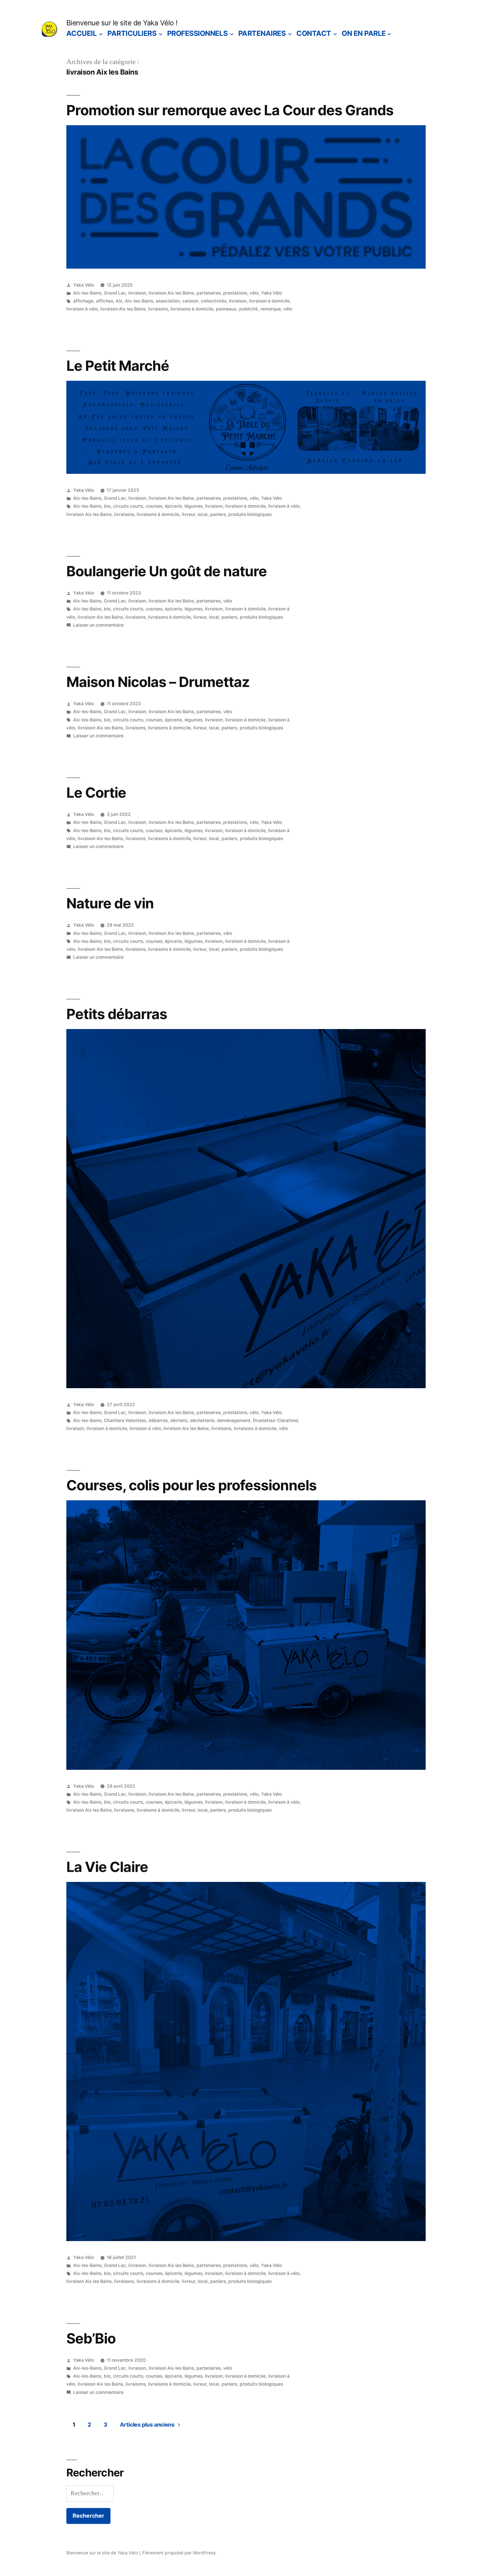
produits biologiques (250, 514)
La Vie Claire (107, 1867)
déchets (179, 1420)
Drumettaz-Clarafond (275, 1420)
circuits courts (128, 506)
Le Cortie (96, 793)
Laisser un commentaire (98, 625)
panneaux (226, 309)
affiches (104, 301)
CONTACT (314, 33)
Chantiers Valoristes (125, 1420)
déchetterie (202, 1420)
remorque (270, 309)
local (203, 514)
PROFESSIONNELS (197, 33)
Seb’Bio (91, 2338)
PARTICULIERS (132, 33)
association (168, 301)
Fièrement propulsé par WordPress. (180, 2553)
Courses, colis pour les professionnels (191, 1485)
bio (107, 506)
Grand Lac (115, 293)
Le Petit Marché (118, 366)
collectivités (214, 301)
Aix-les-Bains (87, 293)
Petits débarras (117, 1014)
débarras (158, 1420)
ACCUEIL (82, 33)
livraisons (158, 309)
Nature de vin (110, 903)
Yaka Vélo (84, 285)
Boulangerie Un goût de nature (167, 571)
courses (154, 506)
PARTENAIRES (262, 33)
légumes (193, 506)
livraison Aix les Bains (171, 293)
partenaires (209, 293)
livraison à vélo (82, 309)
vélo (254, 293)
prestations (235, 293)
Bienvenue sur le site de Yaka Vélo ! (122, 23)
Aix (119, 301)
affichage (83, 301)
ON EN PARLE (364, 33)
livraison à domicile (269, 301)
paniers (218, 514)
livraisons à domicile (192, 309)
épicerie (173, 506)
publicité (248, 309)
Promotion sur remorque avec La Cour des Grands (230, 110)
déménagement (234, 1420)
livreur (188, 514)
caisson (190, 301)
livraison (137, 293)
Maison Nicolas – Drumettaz (158, 682)
